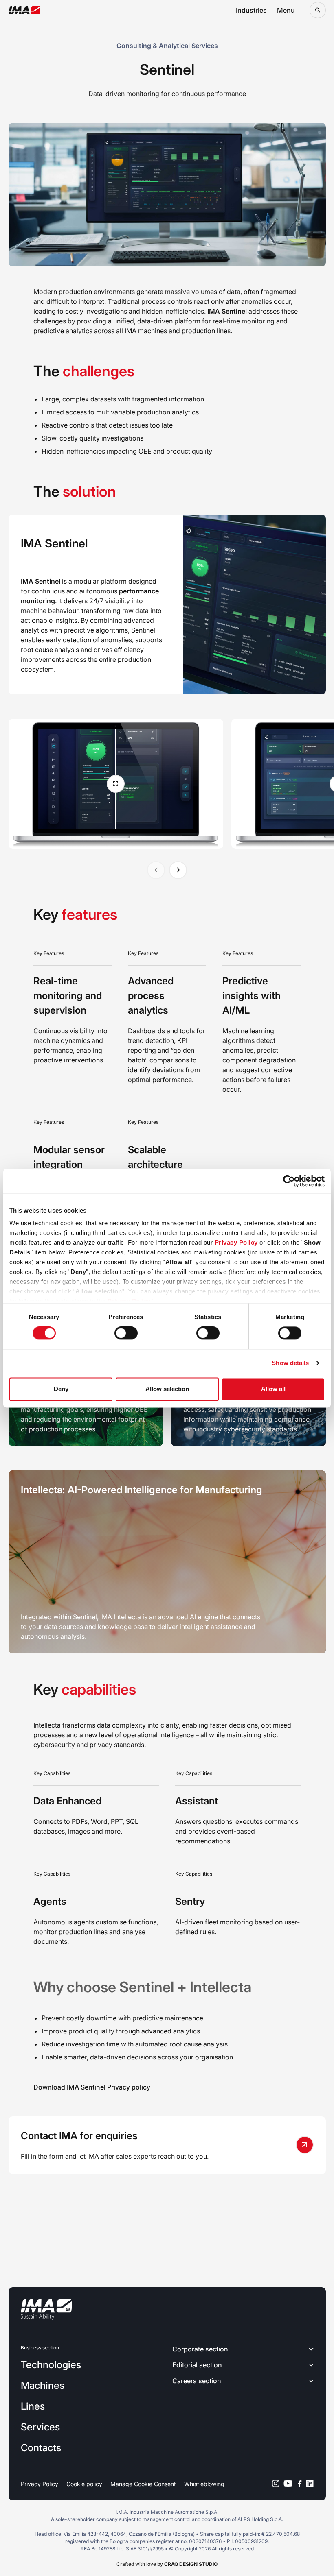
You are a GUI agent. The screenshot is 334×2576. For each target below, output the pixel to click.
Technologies (51, 2365)
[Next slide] (178, 870)
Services (40, 2427)
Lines (33, 2406)
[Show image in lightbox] (116, 784)
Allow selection (167, 1389)
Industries (251, 10)
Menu (286, 10)
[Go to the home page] (25, 10)
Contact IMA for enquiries (79, 2136)
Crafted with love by (167, 2564)
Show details (290, 1363)
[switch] (126, 1333)
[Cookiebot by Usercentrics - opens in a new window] (289, 1181)
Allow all (273, 1389)
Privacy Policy (236, 1242)
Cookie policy (84, 2484)
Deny (61, 1389)
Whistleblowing (204, 2484)
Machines (43, 2385)
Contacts (41, 2448)
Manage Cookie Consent (143, 2484)
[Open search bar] (318, 10)
